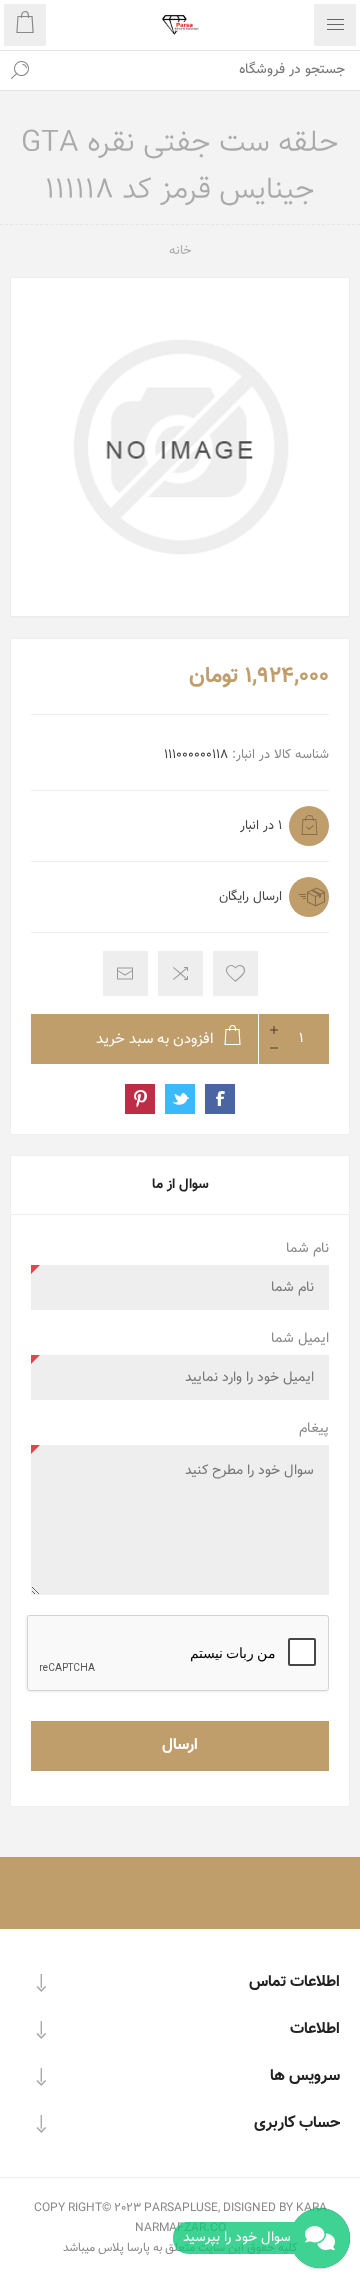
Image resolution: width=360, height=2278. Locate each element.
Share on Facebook (220, 1099)
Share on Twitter (180, 1099)
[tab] (180, 1185)
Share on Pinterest (140, 1099)
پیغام (314, 1429)
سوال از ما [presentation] (180, 1185)
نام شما (307, 1249)
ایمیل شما (300, 1339)
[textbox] (200, 70)
